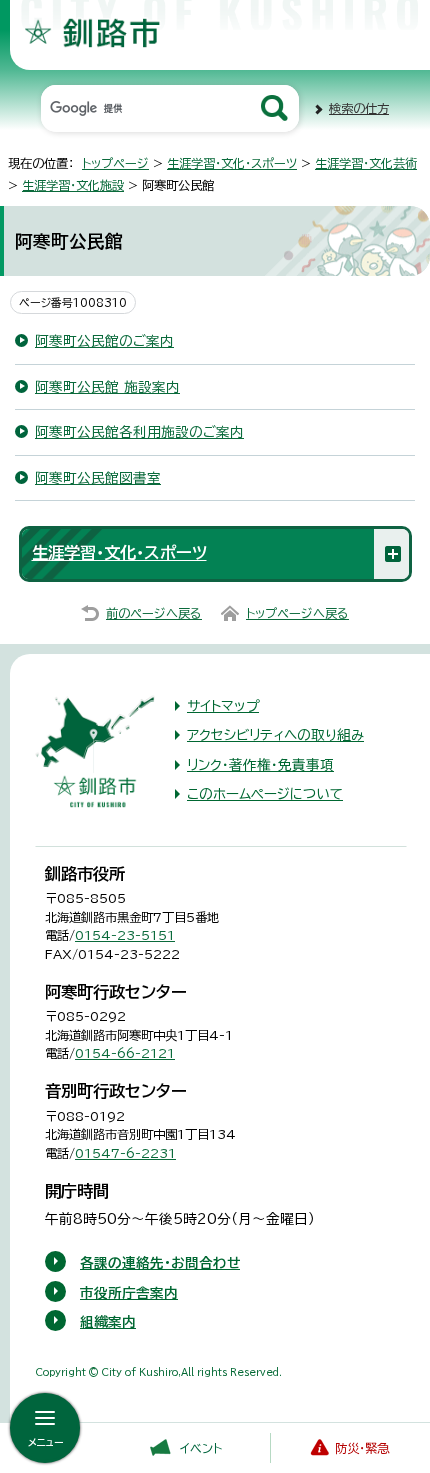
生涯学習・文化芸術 (366, 163)
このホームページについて (265, 794)
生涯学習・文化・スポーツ (232, 163)
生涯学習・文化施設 (73, 185)
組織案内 (108, 1322)
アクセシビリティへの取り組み (275, 735)
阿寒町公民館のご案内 (104, 341)
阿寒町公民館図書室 (98, 478)
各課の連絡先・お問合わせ (160, 1263)
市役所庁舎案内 (129, 1293)
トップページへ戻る (297, 613)
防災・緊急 (362, 1448)
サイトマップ (223, 706)
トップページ (115, 163)
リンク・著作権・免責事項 (260, 765)
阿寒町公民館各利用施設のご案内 (139, 432)
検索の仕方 (359, 108)
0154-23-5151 (125, 935)
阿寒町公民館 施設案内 (107, 387)
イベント (201, 1448)
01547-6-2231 (125, 1153)
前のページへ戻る (154, 613)
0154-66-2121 (125, 1053)
